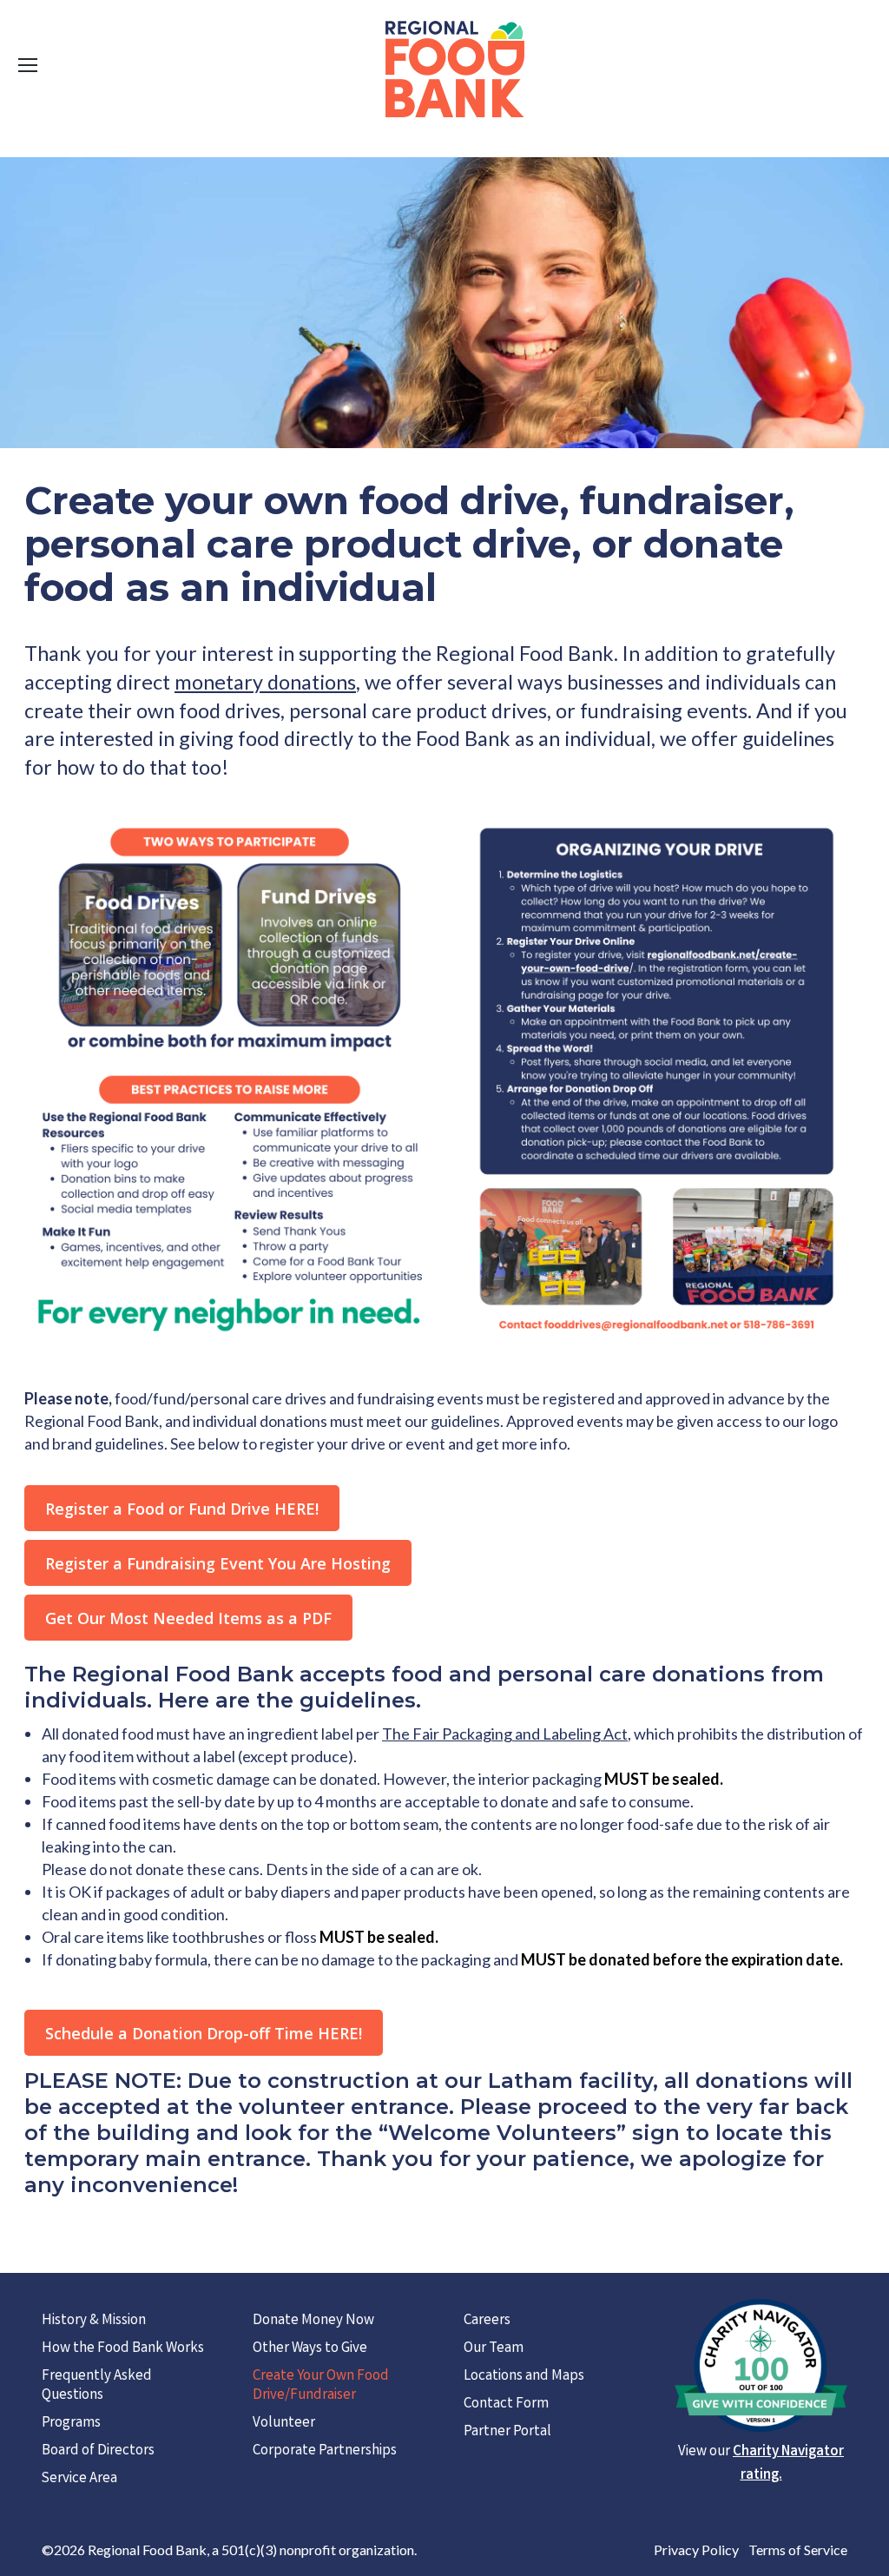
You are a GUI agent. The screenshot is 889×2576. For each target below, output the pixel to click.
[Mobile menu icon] (28, 65)
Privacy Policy (696, 2550)
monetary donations (265, 682)
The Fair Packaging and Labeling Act (505, 1734)
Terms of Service (798, 2550)
